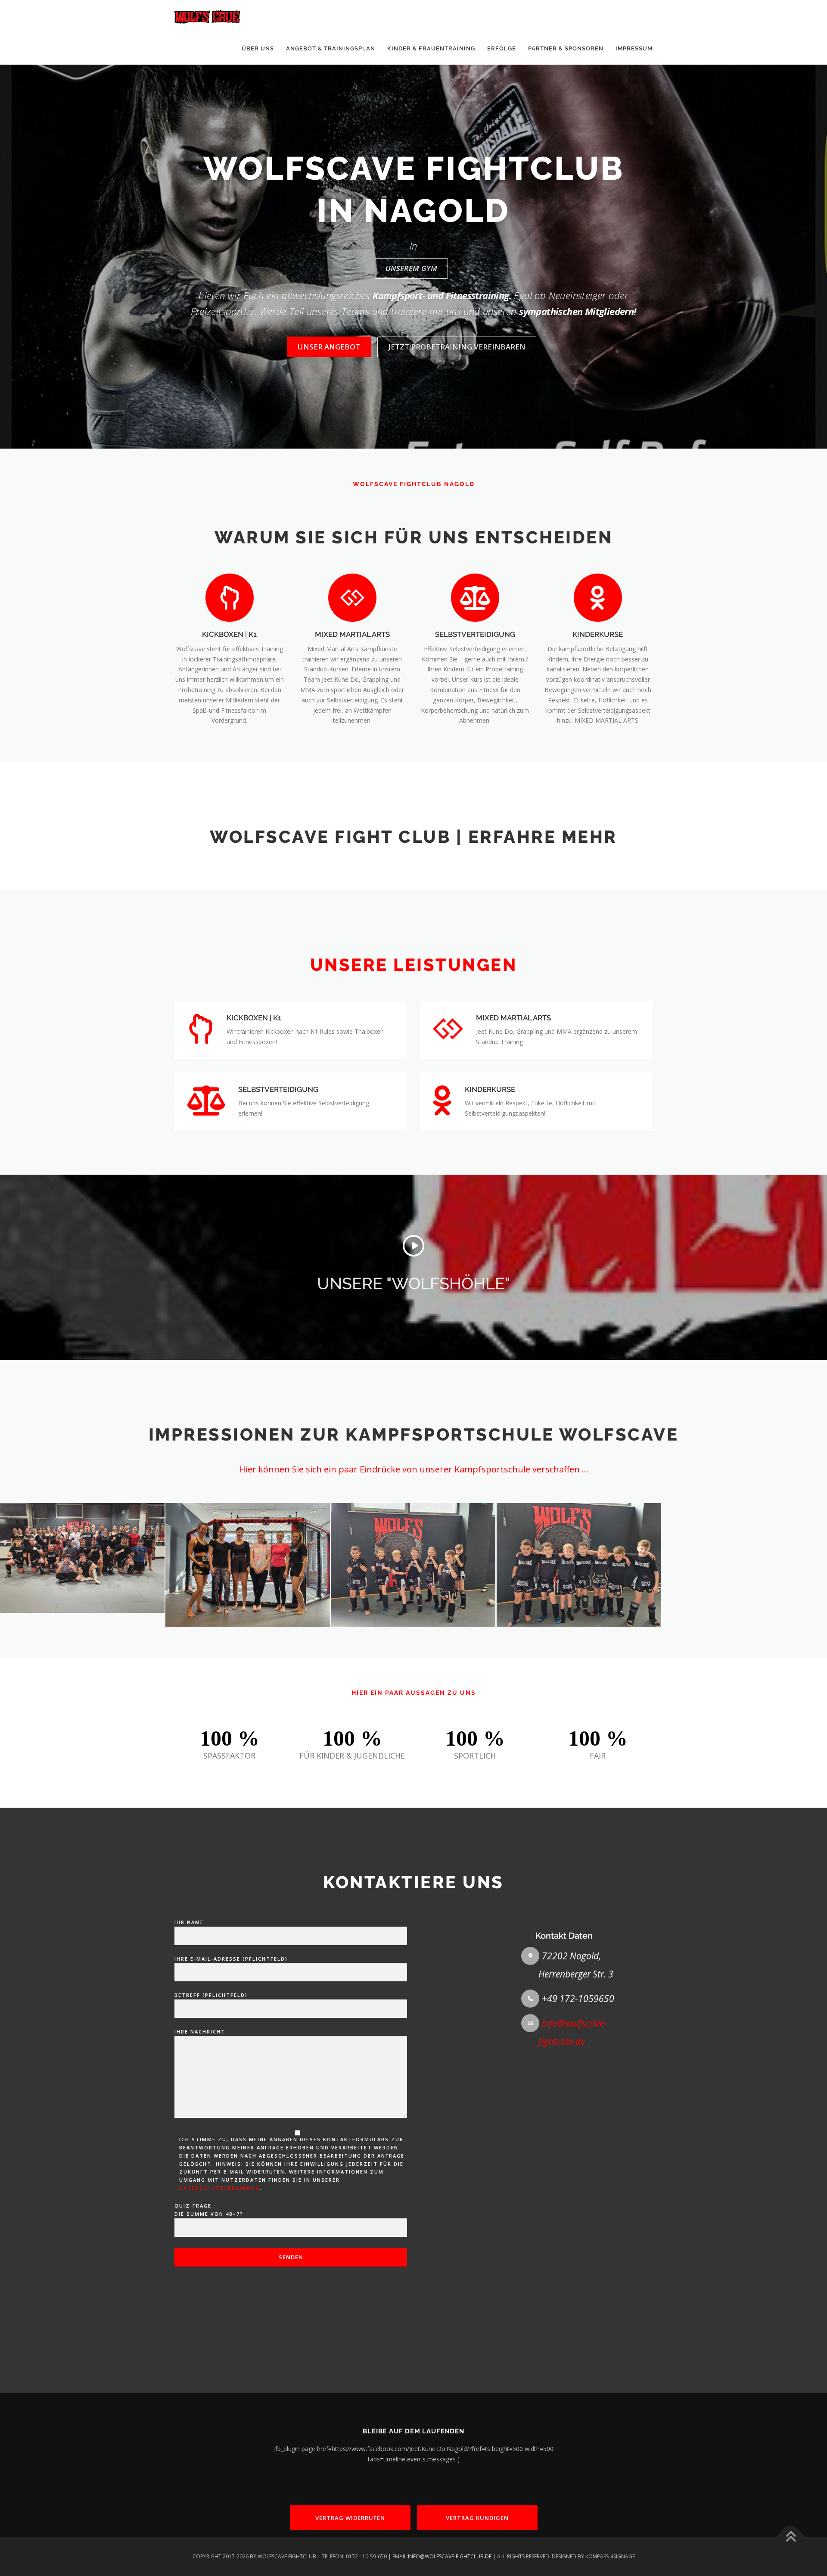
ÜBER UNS (258, 48)
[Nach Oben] (791, 2537)
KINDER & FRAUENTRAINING (431, 48)
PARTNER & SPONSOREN (566, 48)
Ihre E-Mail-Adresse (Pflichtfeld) (231, 1959)
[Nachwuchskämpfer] (413, 1565)
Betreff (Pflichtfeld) (211, 1995)
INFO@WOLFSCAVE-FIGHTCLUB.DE (450, 2556)
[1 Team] (579, 1565)
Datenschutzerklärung (219, 2188)
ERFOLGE (502, 48)
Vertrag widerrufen (350, 2518)
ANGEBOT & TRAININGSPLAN (331, 48)
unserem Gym (411, 268)
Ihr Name (189, 1922)
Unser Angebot (329, 347)
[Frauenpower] (248, 1565)
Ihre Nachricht (200, 2032)
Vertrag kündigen (477, 2518)
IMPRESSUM (634, 48)
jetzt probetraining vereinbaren (457, 347)
